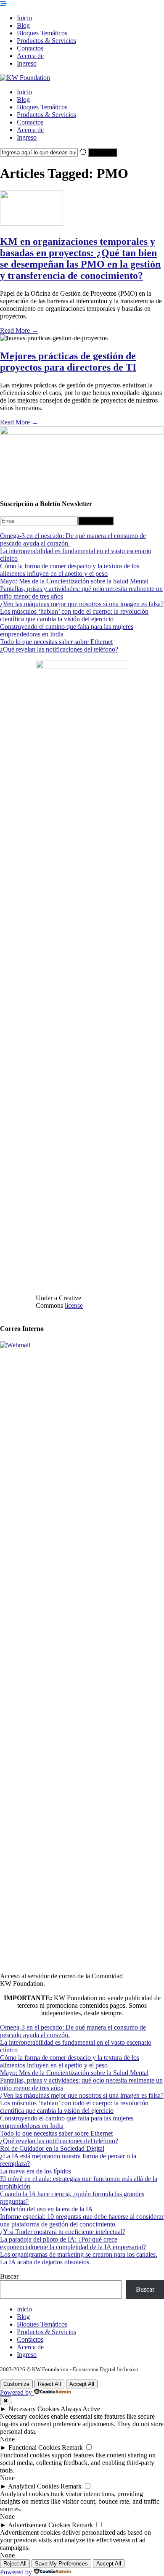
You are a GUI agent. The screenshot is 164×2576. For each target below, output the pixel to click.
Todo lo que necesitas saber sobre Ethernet (56, 642)
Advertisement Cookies (39, 2525)
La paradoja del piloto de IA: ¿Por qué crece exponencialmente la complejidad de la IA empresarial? (73, 2243)
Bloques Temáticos (42, 33)
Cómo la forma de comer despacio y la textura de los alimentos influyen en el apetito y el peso (70, 570)
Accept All (82, 2384)
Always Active (80, 2409)
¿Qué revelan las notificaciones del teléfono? (59, 649)
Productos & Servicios (46, 41)
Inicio (24, 18)
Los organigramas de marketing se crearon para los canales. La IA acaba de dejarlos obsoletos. (79, 2258)
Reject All (49, 2384)
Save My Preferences (61, 2564)
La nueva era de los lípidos (36, 2171)
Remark (72, 2447)
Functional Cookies (34, 2447)
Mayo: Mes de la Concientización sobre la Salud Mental (74, 581)
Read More (19, 330)
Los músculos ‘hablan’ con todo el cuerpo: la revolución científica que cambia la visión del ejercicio (74, 615)
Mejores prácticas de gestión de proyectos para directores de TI (68, 362)
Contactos (30, 48)
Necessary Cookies (34, 2409)
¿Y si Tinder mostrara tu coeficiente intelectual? (63, 2232)
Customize (16, 2384)
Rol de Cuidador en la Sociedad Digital (52, 2148)
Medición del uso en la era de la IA (46, 2209)
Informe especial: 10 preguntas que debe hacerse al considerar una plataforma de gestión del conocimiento (82, 2220)
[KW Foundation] (25, 78)
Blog (23, 25)
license (74, 1305)
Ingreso (27, 63)
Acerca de (30, 56)
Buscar (9, 2276)
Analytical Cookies (33, 2486)
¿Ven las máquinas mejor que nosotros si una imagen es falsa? (82, 604)
